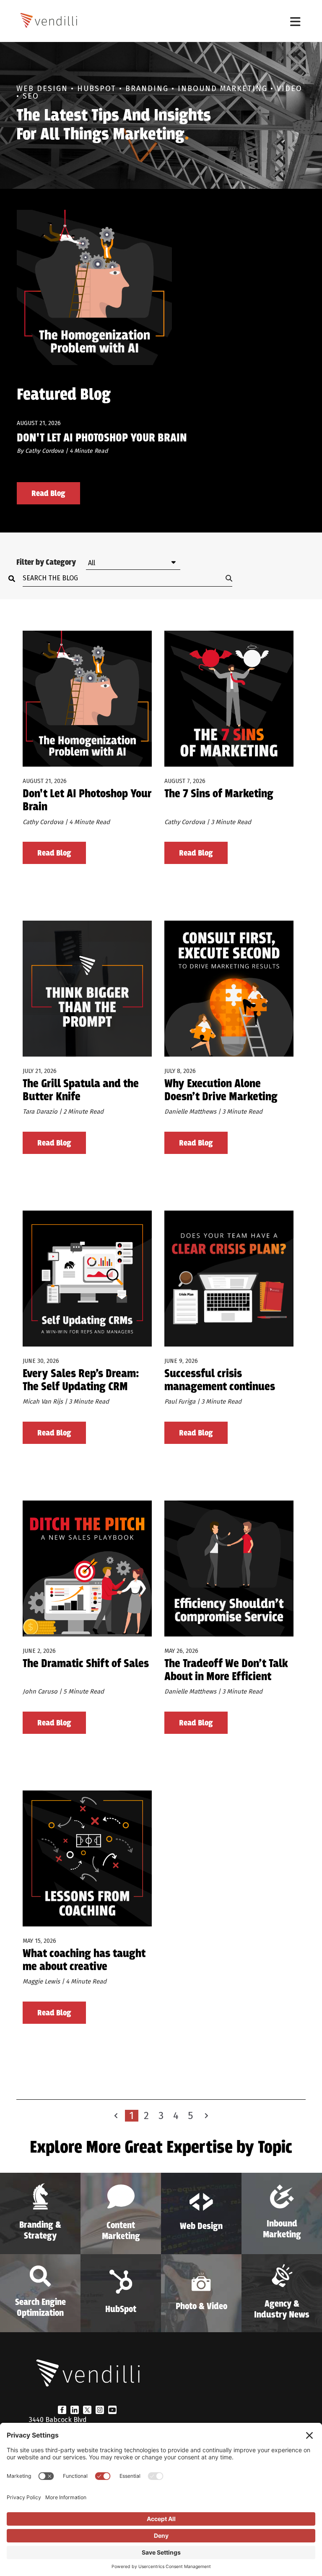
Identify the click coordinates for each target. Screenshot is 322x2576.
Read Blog (48, 494)
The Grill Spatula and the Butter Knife (81, 1091)
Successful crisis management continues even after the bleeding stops (220, 1381)
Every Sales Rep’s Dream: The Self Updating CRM (81, 1381)
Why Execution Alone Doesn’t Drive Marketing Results (221, 1091)
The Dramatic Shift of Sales (86, 1664)
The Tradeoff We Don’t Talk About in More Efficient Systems (226, 1671)
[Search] (14, 578)
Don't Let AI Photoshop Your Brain (102, 438)
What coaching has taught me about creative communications (84, 1961)
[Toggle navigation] (295, 21)
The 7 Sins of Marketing (219, 795)
